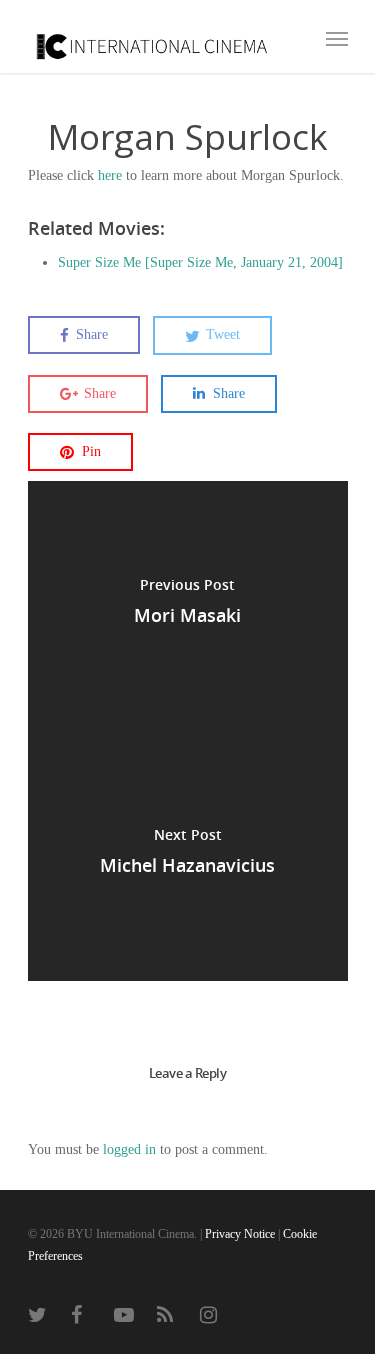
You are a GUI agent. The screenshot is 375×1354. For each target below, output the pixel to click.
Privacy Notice (240, 1234)
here (110, 175)
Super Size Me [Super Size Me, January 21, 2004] (200, 262)
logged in (129, 1149)
